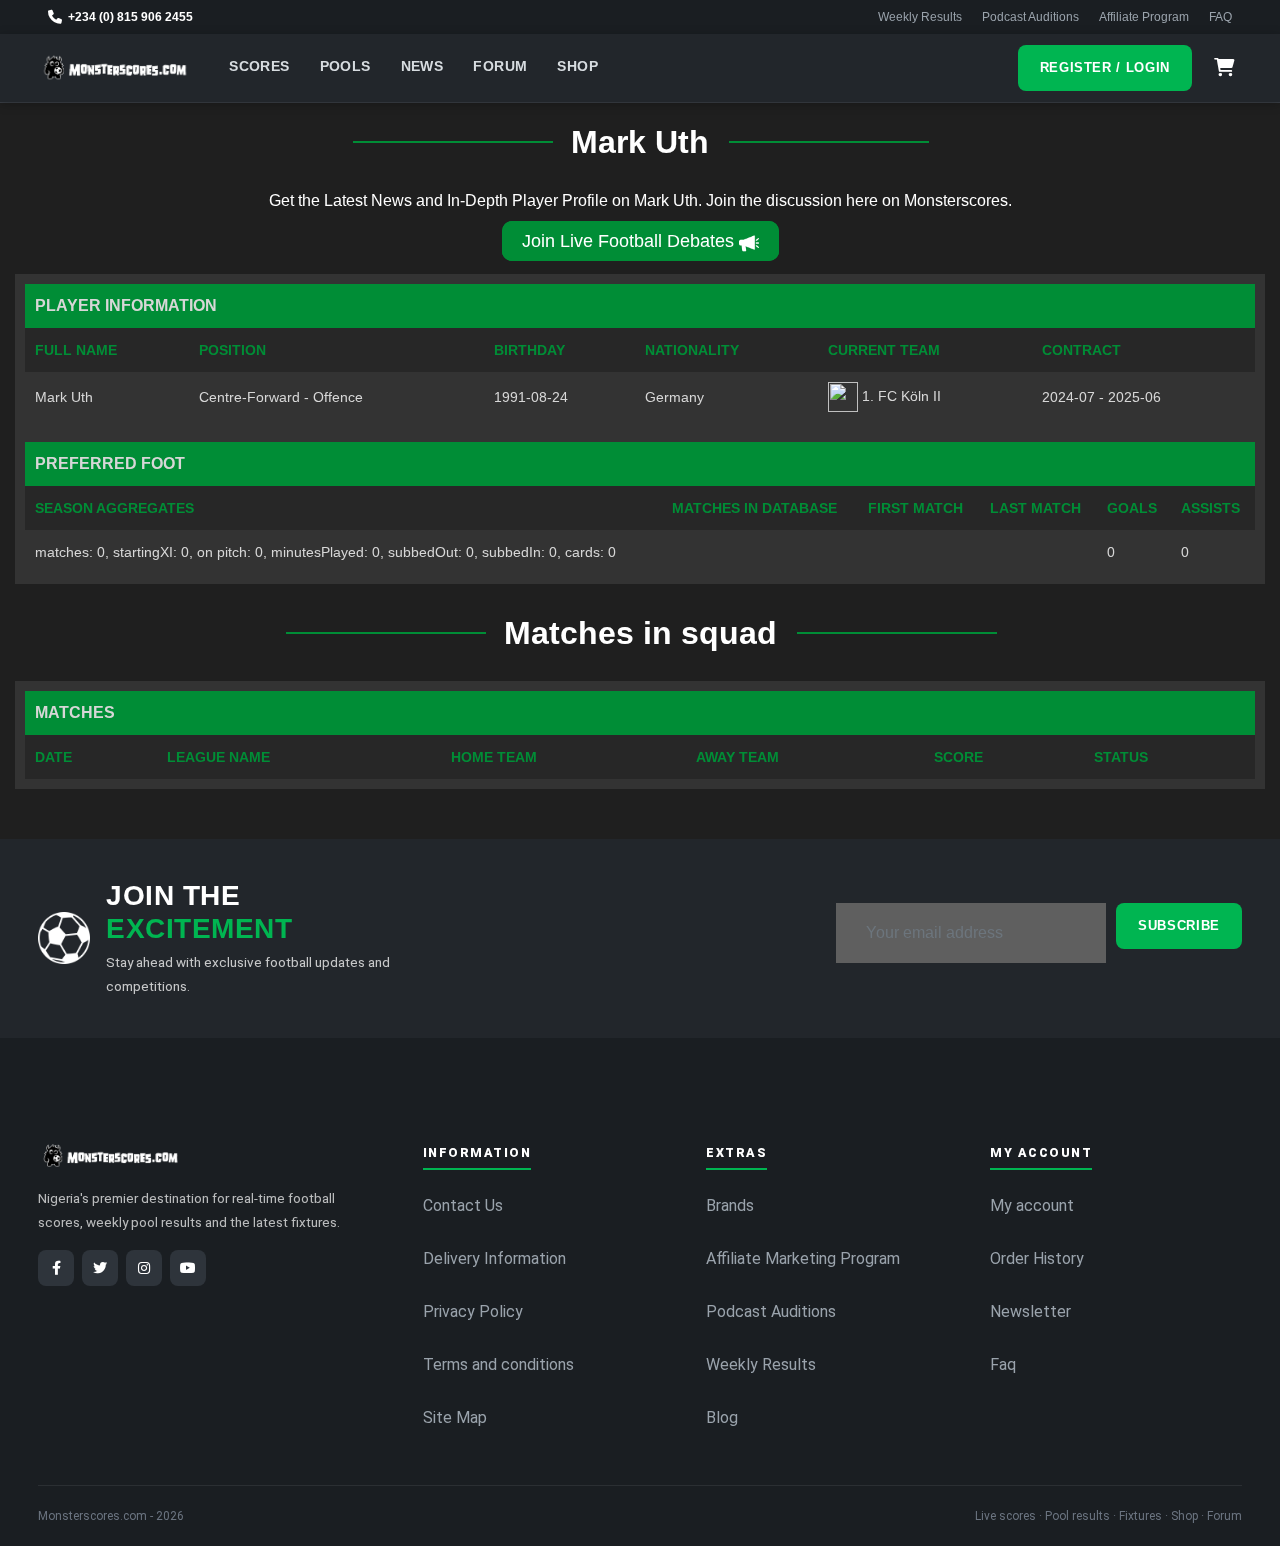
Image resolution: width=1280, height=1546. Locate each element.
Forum (500, 66)
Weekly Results (920, 17)
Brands (730, 1205)
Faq (1003, 1364)
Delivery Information (494, 1258)
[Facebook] (56, 1268)
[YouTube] (188, 1268)
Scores (259, 66)
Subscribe (1179, 925)
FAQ (1220, 17)
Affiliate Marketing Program (803, 1258)
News (422, 66)
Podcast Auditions (1030, 17)
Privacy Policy (473, 1311)
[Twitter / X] (100, 1268)
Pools (345, 66)
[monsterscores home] (115, 68)
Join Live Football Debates (628, 241)
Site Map (455, 1417)
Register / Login (1105, 67)
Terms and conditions (498, 1364)
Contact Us (463, 1205)
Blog (722, 1417)
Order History (1037, 1258)
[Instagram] (144, 1268)
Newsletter (1030, 1311)
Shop (577, 66)
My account (1032, 1205)
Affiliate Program (1144, 17)
